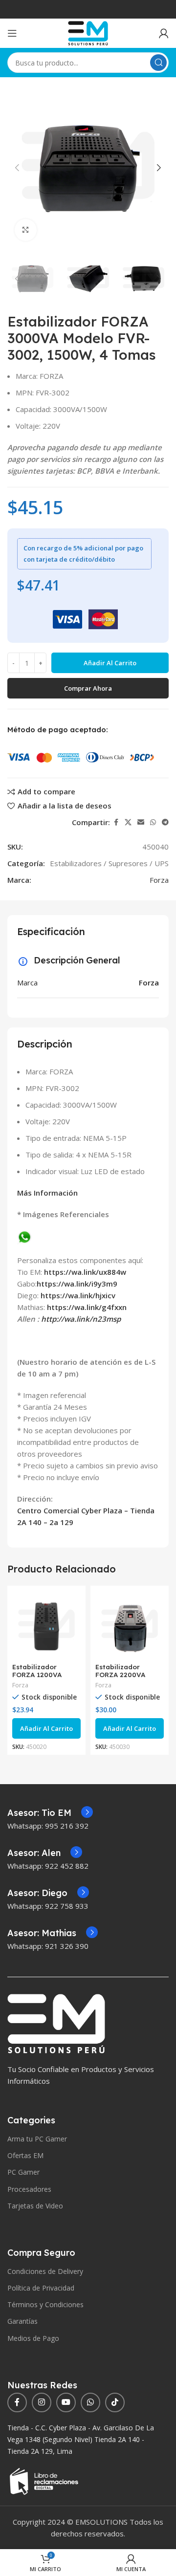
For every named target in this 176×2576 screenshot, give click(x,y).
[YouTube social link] (66, 2402)
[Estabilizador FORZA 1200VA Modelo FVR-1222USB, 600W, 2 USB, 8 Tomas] (46, 1625)
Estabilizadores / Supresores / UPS (109, 863)
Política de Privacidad (41, 2288)
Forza (159, 880)
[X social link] (128, 822)
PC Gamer (23, 2172)
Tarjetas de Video (35, 2206)
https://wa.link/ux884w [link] (85, 1272)
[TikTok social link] (115, 2402)
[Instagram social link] (42, 2402)
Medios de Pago (33, 2338)
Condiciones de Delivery (45, 2271)
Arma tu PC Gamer (37, 2139)
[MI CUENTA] (164, 33)
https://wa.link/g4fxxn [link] (87, 1307)
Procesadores (29, 2189)
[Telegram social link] (165, 822)
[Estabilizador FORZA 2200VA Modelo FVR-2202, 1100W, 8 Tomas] (130, 1625)
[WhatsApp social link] (153, 822)
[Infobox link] (50, 1813)
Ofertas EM (25, 2155)
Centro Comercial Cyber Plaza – (74, 1510)
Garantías (22, 2321)
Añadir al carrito (110, 663)
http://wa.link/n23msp (81, 1319)
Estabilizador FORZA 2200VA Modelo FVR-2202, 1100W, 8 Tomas (126, 1679)
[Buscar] (158, 63)
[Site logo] (88, 32)
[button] (17, 168)
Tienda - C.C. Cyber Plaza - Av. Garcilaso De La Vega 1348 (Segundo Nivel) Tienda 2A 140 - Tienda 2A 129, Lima (81, 2439)
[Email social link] (141, 822)
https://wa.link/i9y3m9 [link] (77, 1284)
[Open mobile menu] (12, 33)
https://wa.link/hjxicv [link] (78, 1295)
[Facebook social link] (116, 822)
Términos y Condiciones (45, 2304)
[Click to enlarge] (26, 230)
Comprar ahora (88, 688)
